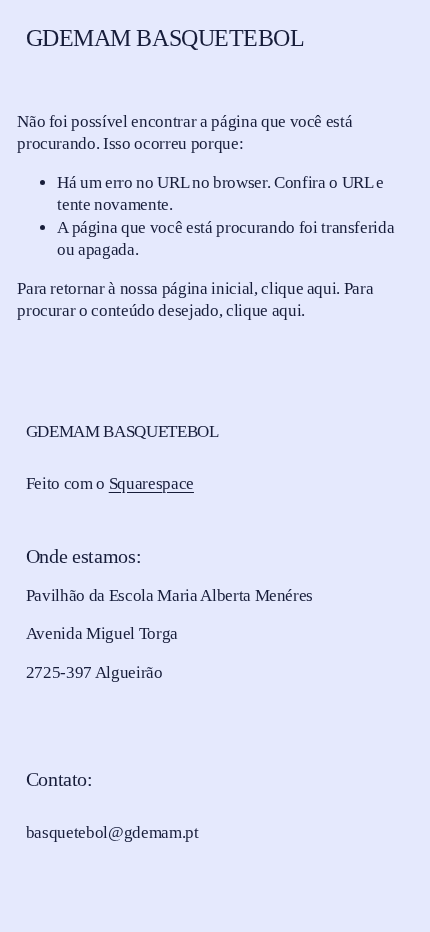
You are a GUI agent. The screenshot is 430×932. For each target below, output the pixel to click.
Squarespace (151, 483)
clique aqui (298, 288)
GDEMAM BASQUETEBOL (165, 38)
